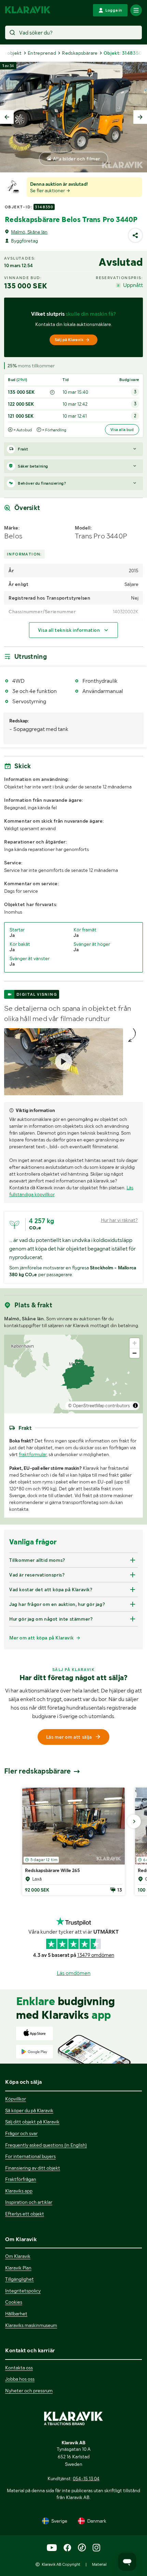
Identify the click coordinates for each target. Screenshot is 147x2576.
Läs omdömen (74, 1973)
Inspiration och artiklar (29, 2202)
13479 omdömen (96, 1955)
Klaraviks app (19, 2191)
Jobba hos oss (20, 2379)
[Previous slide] (7, 117)
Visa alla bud (122, 430)
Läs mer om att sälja (69, 1737)
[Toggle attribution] (135, 1405)
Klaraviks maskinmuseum (31, 2325)
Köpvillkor (16, 2099)
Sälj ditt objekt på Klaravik (32, 2122)
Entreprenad (42, 53)
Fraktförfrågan (21, 2179)
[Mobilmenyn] (136, 10)
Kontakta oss (19, 2368)
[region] (73, 1374)
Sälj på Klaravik (69, 340)
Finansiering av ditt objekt (33, 2168)
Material (99, 2564)
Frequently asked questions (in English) (46, 2145)
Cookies (14, 2302)
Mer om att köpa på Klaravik (41, 1638)
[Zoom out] (135, 1353)
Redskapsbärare (80, 53)
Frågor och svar (21, 2133)
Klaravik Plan (18, 2268)
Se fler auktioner (48, 191)
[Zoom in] (135, 1343)
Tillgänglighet (19, 2279)
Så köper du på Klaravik (29, 2110)
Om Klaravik (18, 2256)
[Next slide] (140, 117)
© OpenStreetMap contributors (99, 1406)
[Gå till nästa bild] (134, 1821)
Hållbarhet (16, 2314)
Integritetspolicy (23, 2291)
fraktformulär (33, 1454)
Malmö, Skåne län (29, 232)
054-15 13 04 (86, 2479)
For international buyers (30, 2156)
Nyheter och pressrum (29, 2391)
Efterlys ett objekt (25, 2214)
